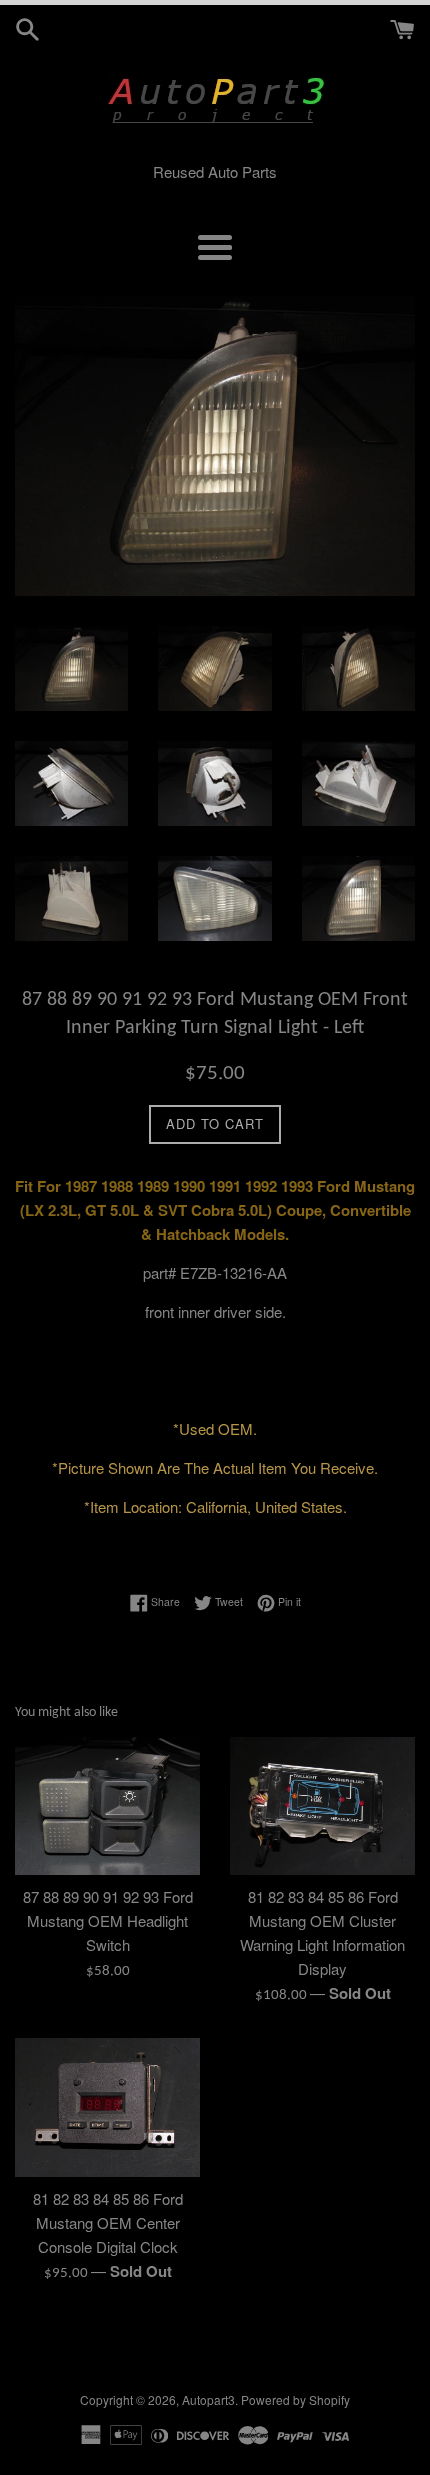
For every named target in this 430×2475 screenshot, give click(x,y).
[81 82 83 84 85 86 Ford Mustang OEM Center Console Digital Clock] (107, 2107)
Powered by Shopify (295, 2399)
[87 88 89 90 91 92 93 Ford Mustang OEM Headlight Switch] (107, 1806)
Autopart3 (208, 2399)
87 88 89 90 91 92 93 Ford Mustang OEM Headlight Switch (108, 1920)
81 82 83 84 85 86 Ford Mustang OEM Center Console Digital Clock (108, 2222)
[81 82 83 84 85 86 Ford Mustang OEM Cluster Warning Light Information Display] (322, 1806)
